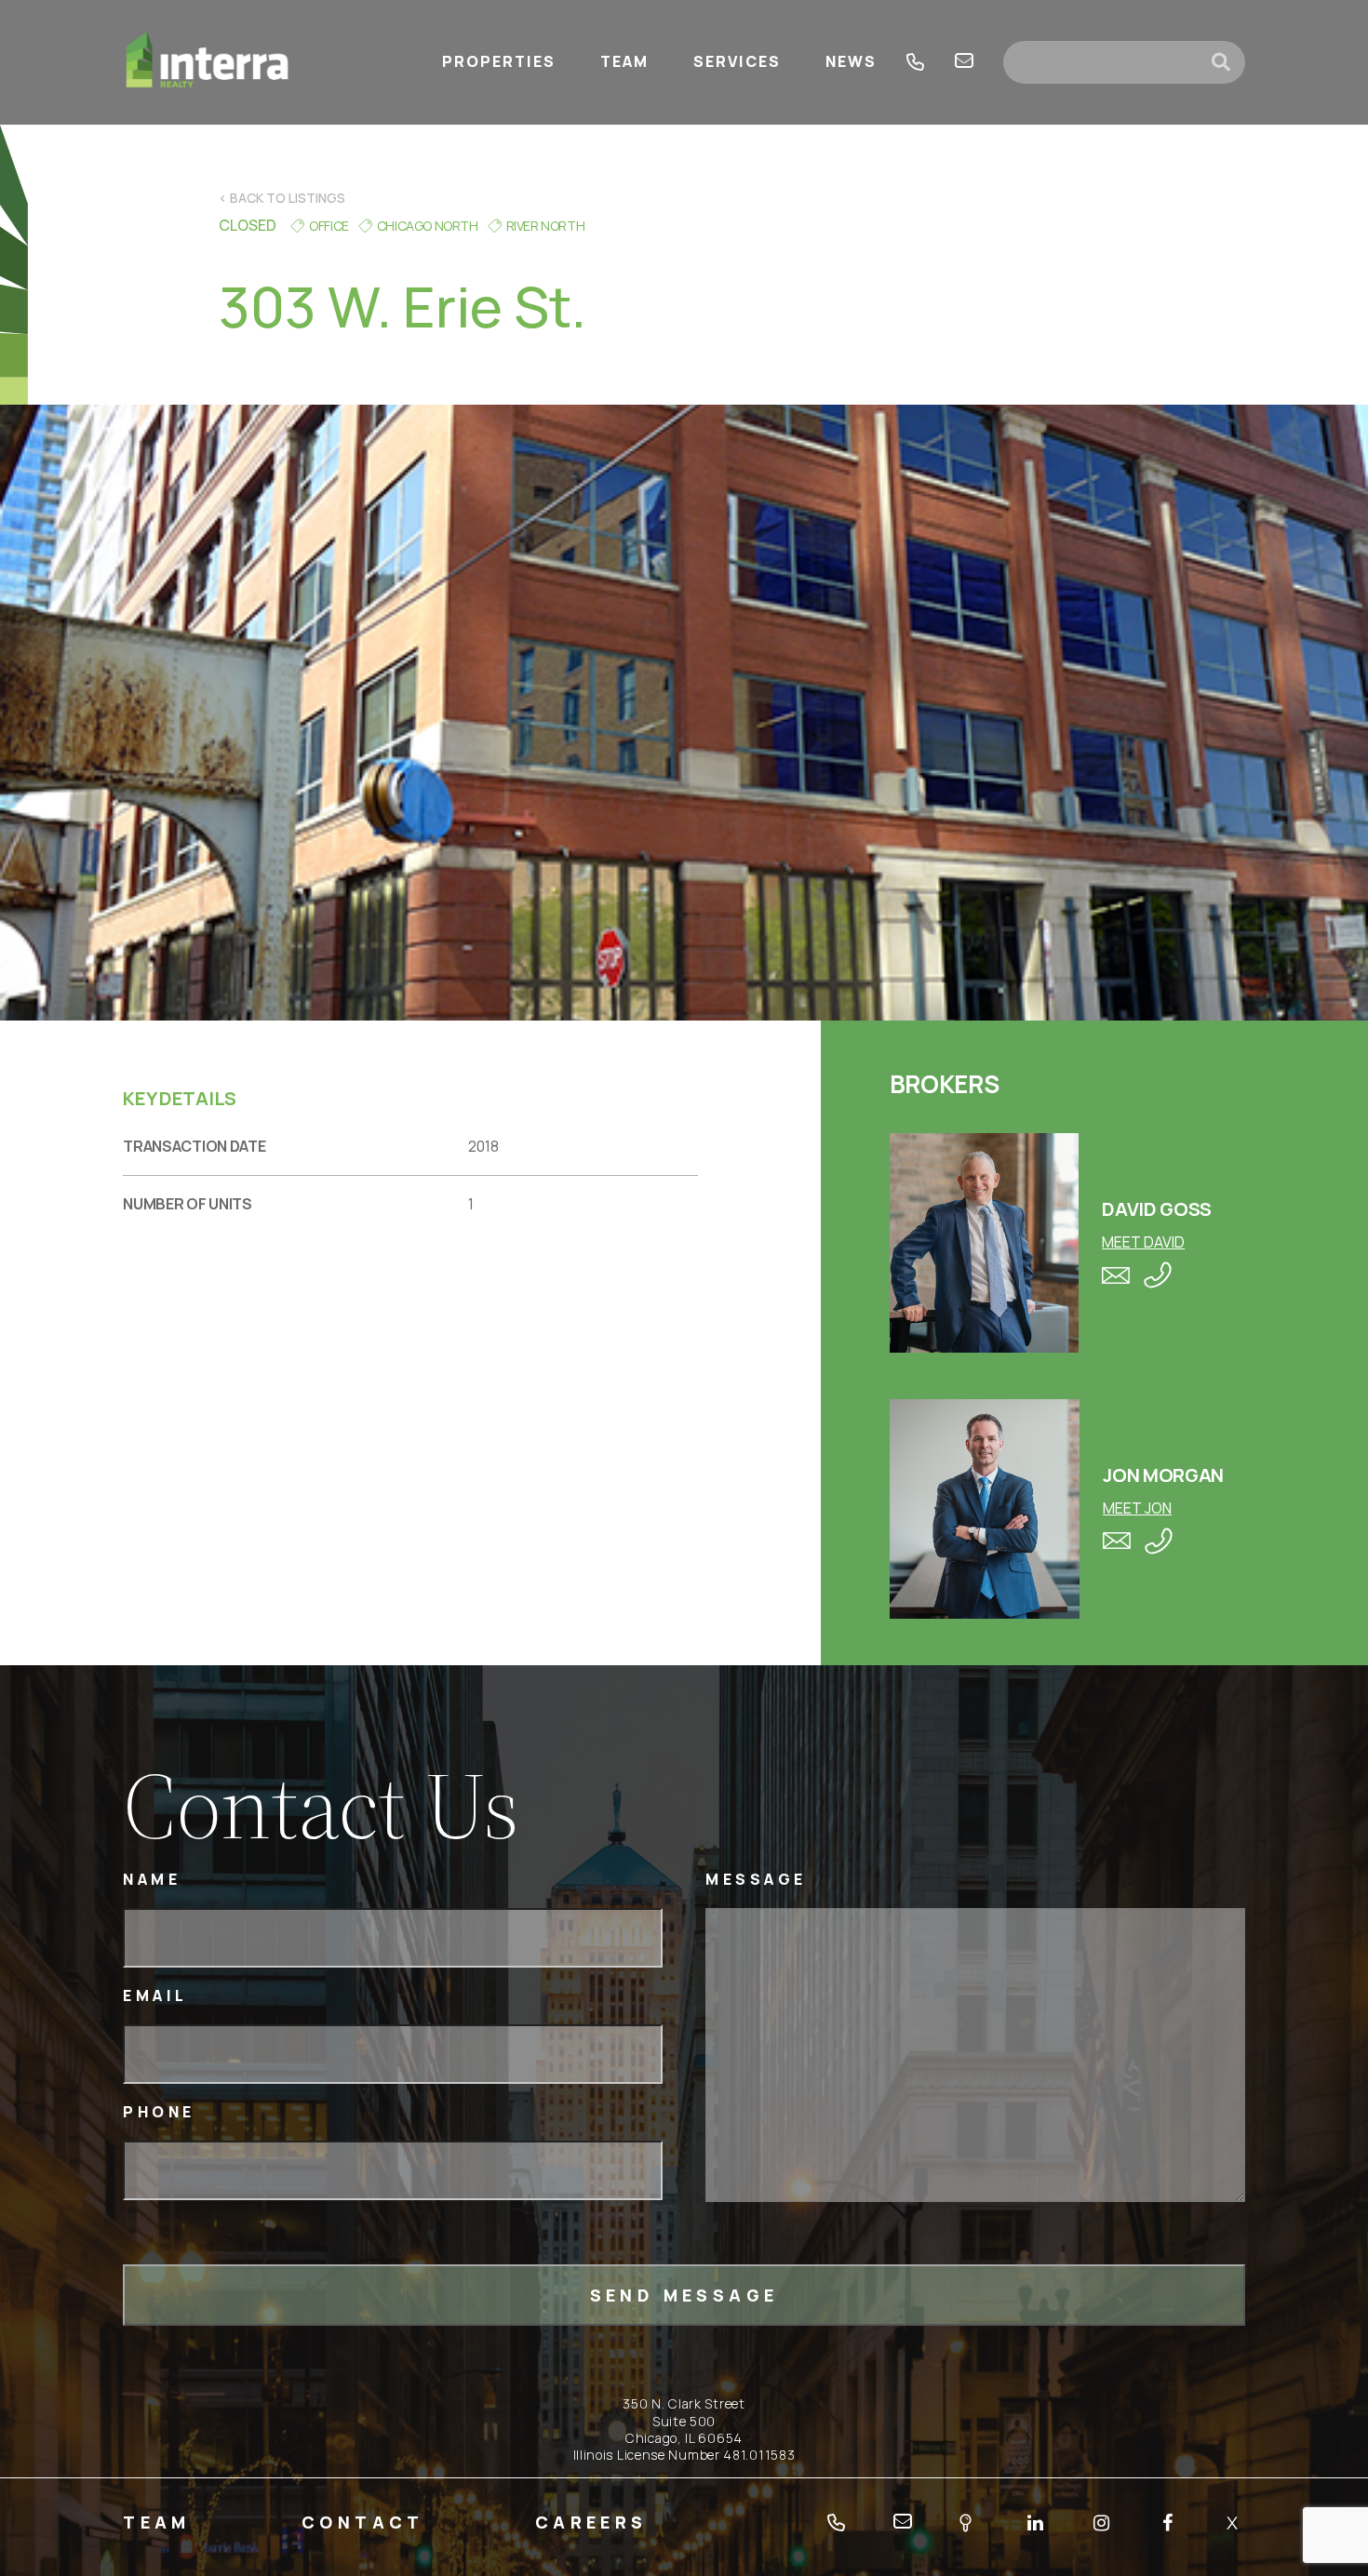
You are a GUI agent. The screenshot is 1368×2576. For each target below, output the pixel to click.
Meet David (1143, 1242)
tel (916, 62)
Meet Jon (1137, 1508)
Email (155, 1996)
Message (756, 1880)
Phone (159, 2112)
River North (546, 226)
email (964, 62)
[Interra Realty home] (208, 62)
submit (1228, 62)
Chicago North (428, 226)
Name (152, 1880)
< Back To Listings (282, 198)
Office (329, 226)
